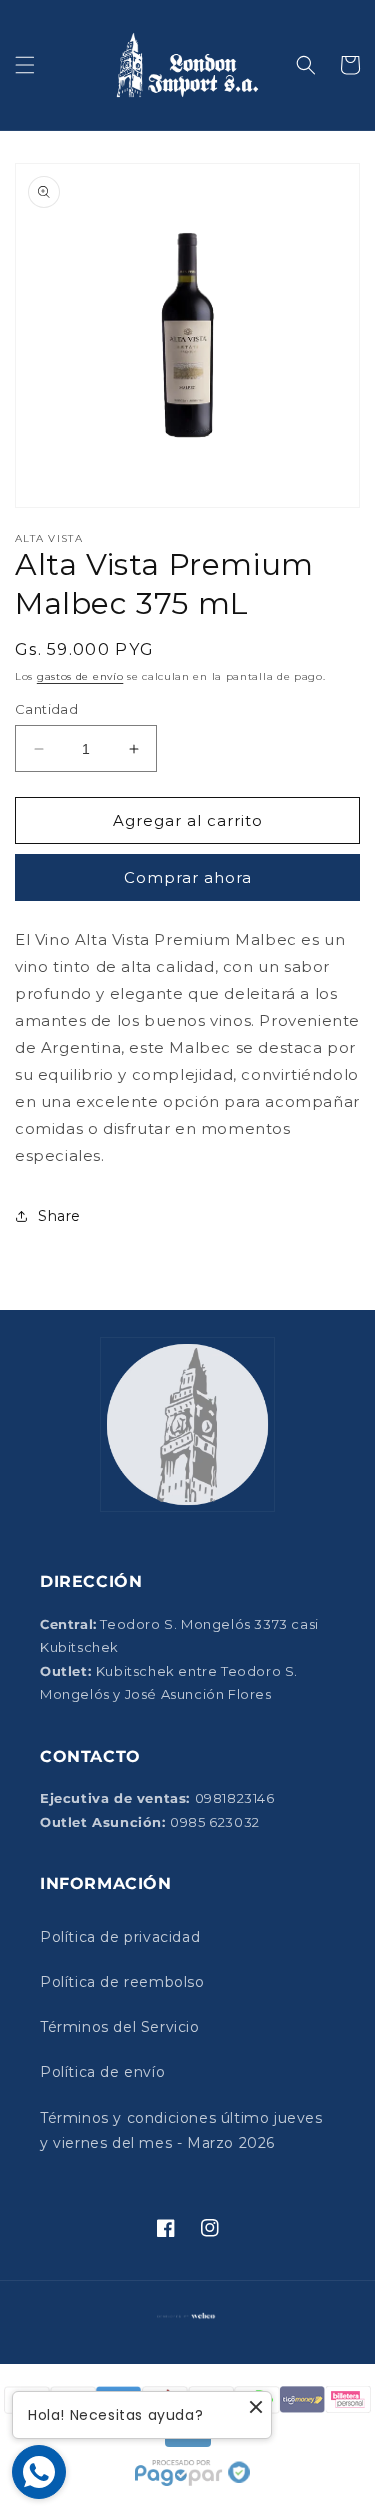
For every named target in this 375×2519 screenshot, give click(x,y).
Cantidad (46, 709)
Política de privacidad (120, 1937)
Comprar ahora (188, 877)
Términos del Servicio (120, 2027)
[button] (25, 65)
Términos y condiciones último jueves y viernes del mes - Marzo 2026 (181, 2130)
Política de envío (102, 2072)
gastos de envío (80, 676)
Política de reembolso (122, 1982)
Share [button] (59, 1216)
